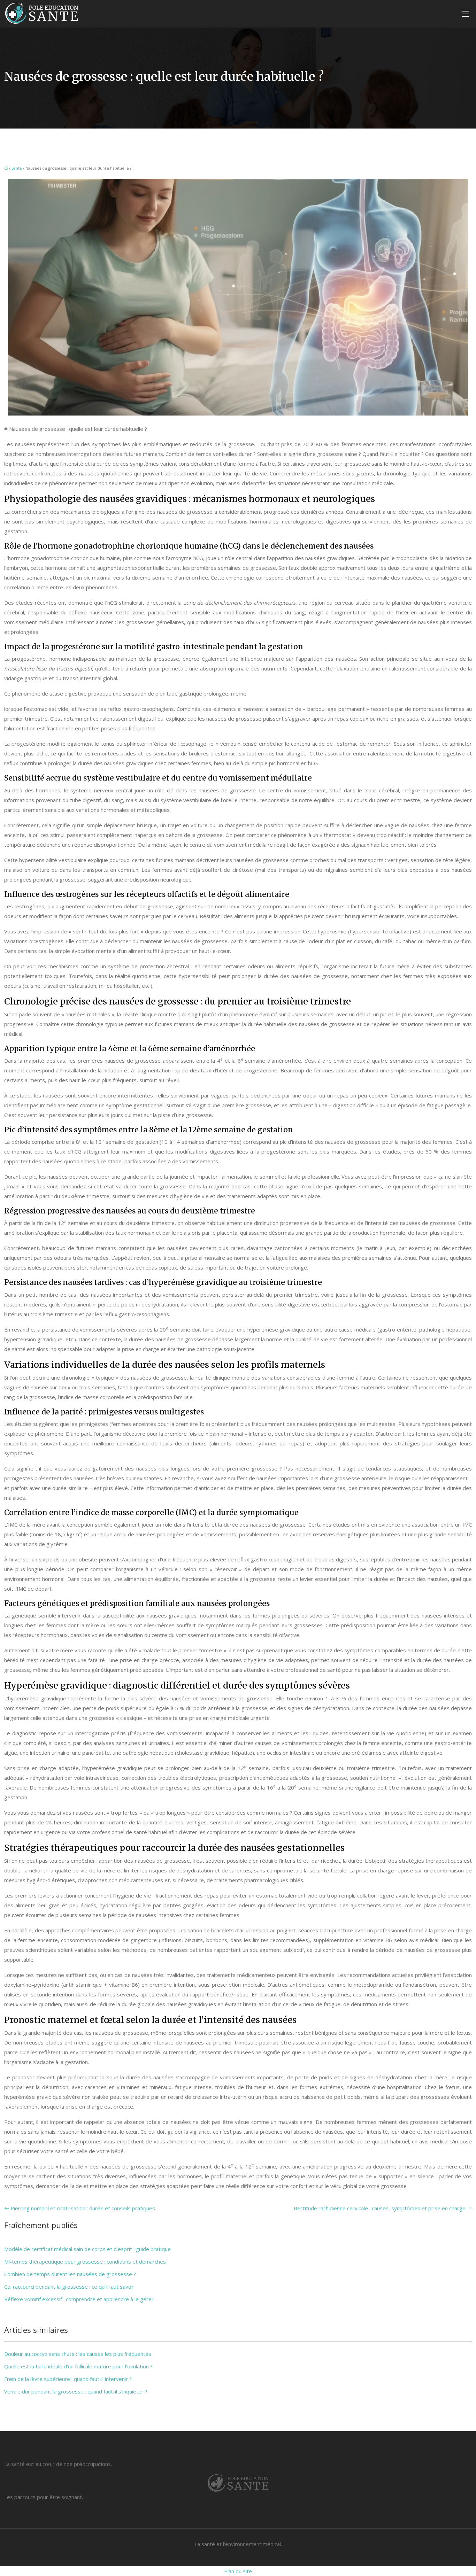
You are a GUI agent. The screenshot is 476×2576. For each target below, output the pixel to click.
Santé (17, 168)
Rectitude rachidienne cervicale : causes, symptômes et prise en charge (380, 2208)
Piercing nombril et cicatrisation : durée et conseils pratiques (83, 2208)
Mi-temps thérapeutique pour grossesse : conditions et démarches (85, 2261)
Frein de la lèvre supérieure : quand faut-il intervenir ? (68, 2379)
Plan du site (238, 2571)
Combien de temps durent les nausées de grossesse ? (70, 2274)
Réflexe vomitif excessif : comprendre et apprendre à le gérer (79, 2299)
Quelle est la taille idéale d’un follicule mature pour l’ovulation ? (78, 2366)
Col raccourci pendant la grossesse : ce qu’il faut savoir (69, 2287)
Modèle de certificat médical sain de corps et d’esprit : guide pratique (87, 2249)
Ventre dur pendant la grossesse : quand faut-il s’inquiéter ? (76, 2391)
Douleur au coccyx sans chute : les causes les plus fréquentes (78, 2354)
